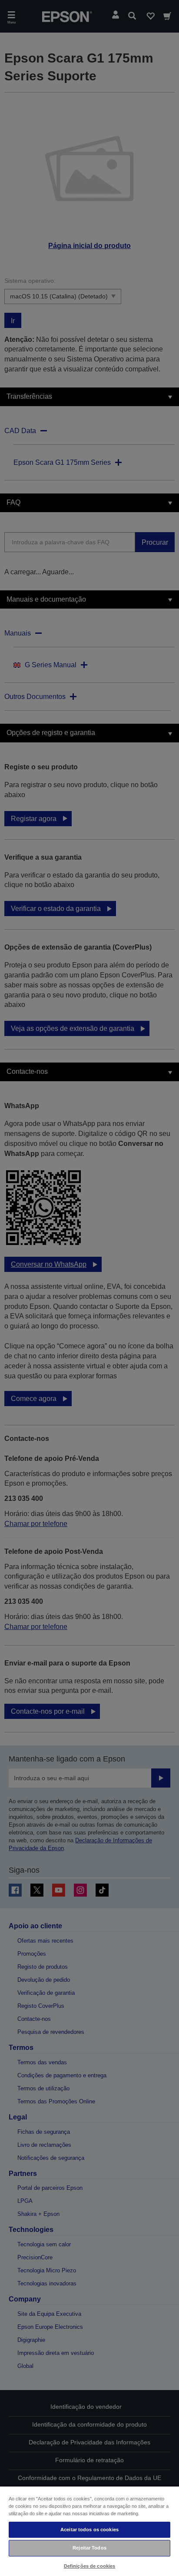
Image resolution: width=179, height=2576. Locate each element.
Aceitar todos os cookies (89, 2530)
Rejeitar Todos (89, 2548)
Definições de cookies (89, 2566)
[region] (89, 2531)
